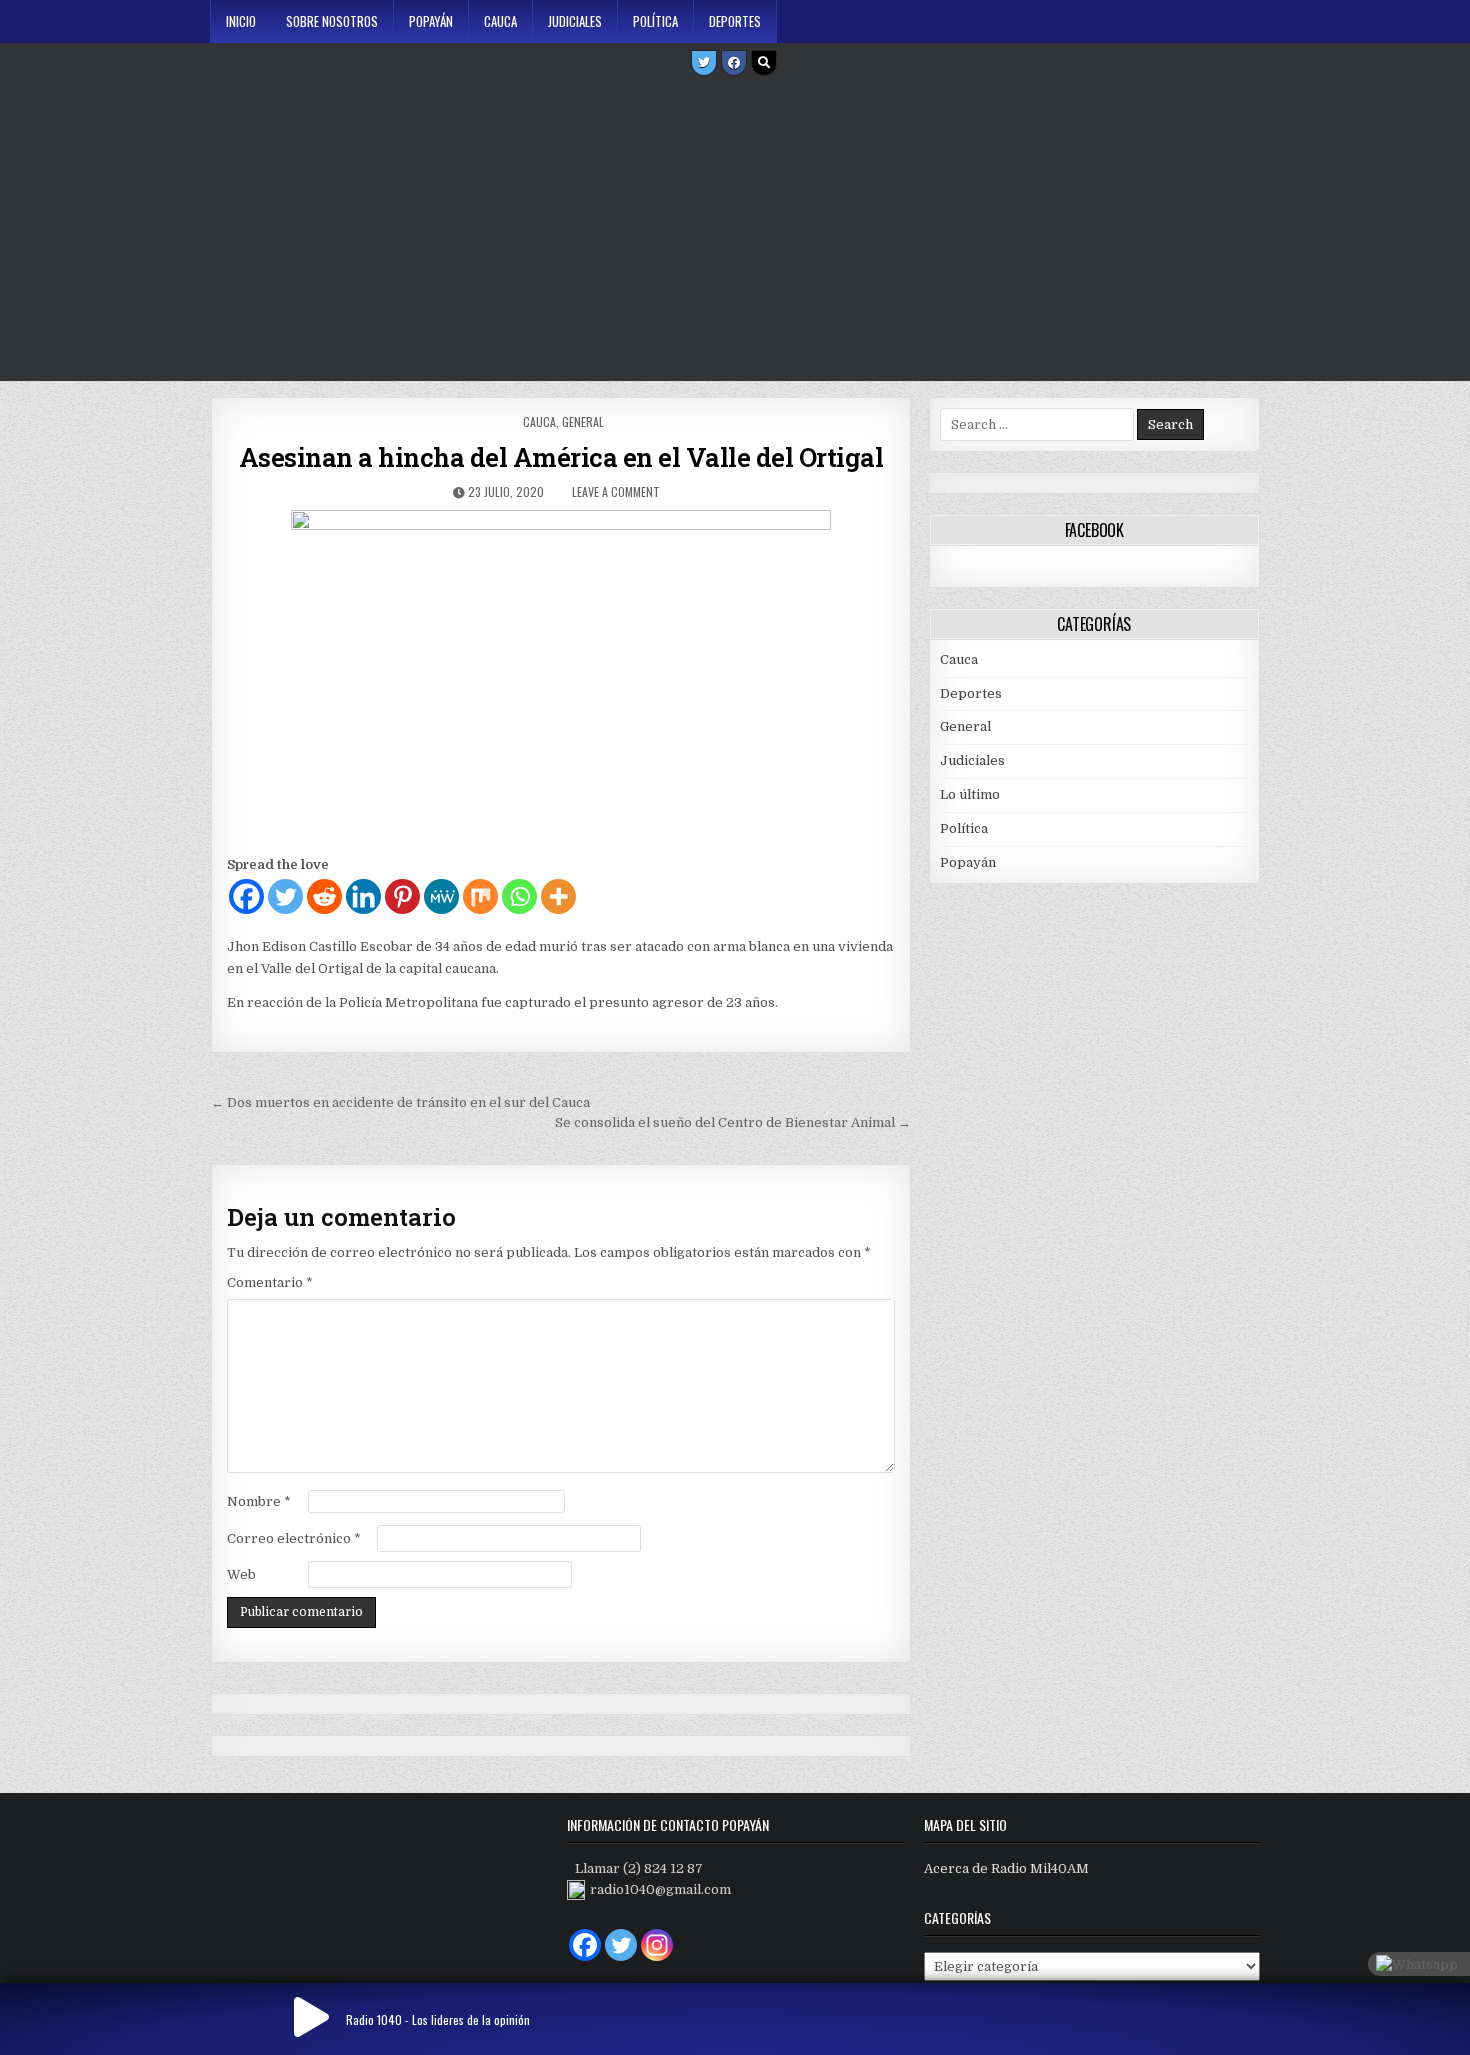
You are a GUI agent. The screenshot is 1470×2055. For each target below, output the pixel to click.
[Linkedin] (363, 896)
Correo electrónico (294, 1538)
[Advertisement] (735, 231)
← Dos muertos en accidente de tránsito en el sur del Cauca (400, 1102)
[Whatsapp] (519, 896)
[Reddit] (324, 896)
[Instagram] (657, 1945)
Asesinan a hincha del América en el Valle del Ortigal (561, 457)
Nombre (259, 1501)
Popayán (431, 21)
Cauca (500, 21)
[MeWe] (441, 896)
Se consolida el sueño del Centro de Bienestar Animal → (733, 1122)
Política (655, 21)
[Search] (764, 63)
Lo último (970, 794)
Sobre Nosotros (332, 21)
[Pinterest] (402, 896)
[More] (558, 896)
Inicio (241, 21)
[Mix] (480, 896)
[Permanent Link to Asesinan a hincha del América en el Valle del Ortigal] (560, 677)
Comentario (270, 1282)
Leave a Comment (616, 491)
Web (241, 1574)
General (583, 421)
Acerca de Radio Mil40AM (1006, 1868)
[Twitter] (704, 63)
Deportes (735, 21)
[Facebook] (734, 63)
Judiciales (575, 21)
